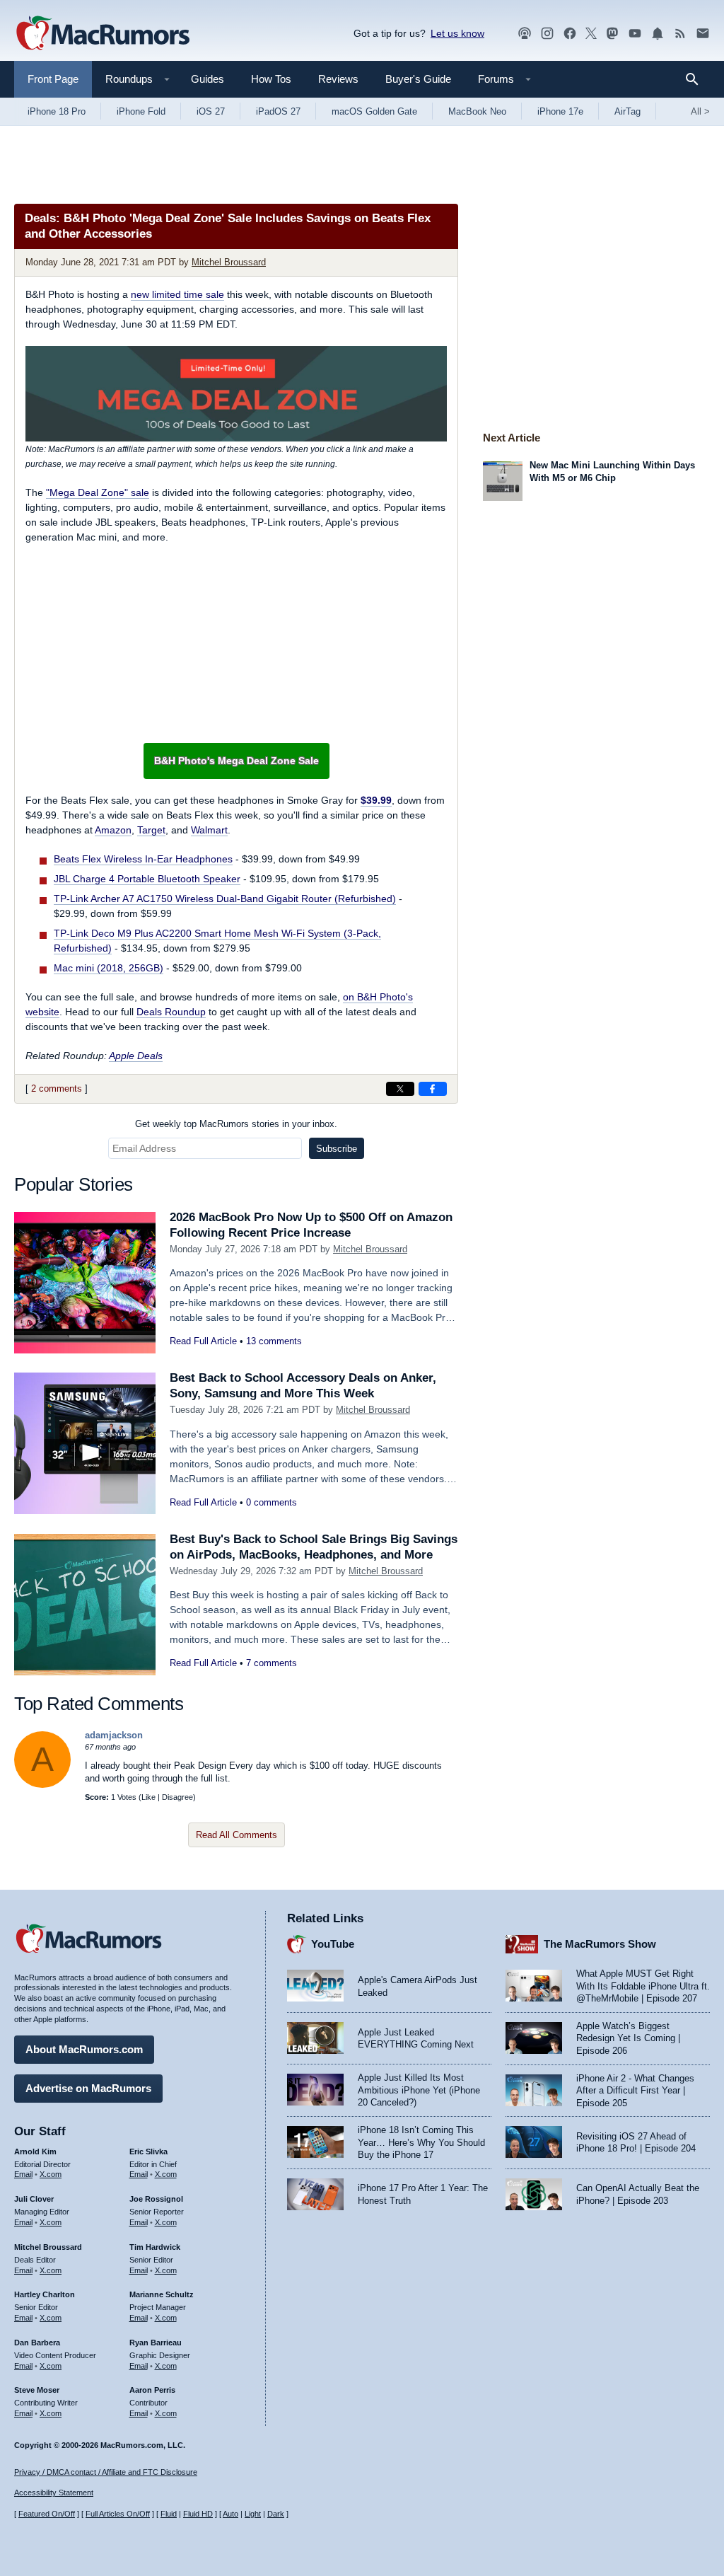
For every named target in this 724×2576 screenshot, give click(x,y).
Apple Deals (136, 1056)
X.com (51, 2174)
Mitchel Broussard (229, 262)
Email (23, 2174)
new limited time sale (177, 294)
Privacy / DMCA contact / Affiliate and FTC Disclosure (106, 2472)
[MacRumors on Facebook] (570, 34)
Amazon (113, 830)
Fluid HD (198, 2514)
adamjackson (114, 1735)
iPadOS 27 (278, 111)
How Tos (271, 79)
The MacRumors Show (600, 1944)
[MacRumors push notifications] (658, 34)
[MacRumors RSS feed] (680, 34)
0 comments (271, 1502)
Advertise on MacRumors (88, 2088)
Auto (230, 2514)
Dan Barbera (37, 2343)
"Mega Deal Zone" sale (98, 492)
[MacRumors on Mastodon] (612, 34)
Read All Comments (237, 1835)
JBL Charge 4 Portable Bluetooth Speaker (147, 879)
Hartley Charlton (45, 2294)
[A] (42, 1785)
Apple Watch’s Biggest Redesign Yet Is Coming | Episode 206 (628, 2038)
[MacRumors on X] (591, 34)
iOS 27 (211, 111)
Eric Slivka (148, 2152)
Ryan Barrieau (156, 2343)
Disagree (177, 1797)
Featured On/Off (47, 2514)
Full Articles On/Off (118, 2514)
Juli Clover (34, 2199)
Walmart (209, 830)
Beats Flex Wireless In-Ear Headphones (143, 859)
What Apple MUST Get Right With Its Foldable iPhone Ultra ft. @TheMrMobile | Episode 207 (643, 1986)
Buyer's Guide (418, 79)
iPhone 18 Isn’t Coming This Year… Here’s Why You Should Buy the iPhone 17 (421, 2142)
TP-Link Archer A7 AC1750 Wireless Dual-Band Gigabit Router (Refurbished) (225, 899)
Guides (208, 79)
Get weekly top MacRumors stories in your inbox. (236, 1124)
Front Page (53, 79)
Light (253, 2514)
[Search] (697, 79)
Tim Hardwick (155, 2247)
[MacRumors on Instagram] (547, 34)
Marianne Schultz (162, 2294)
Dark (276, 2514)
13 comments (274, 1341)
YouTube (333, 1944)
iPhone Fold (141, 111)
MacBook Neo (477, 111)
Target (151, 830)
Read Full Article (203, 1341)
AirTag (627, 111)
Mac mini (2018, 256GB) (109, 968)
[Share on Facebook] (433, 1089)
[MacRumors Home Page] (103, 34)
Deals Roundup (171, 1012)
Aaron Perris (152, 2390)
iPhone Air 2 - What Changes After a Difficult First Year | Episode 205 (635, 2091)
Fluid (169, 2514)
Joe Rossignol (156, 2199)
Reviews (338, 79)
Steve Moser (37, 2390)
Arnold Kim (35, 2152)
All (700, 111)
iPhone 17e (560, 111)
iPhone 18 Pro (57, 111)
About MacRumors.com (84, 2049)
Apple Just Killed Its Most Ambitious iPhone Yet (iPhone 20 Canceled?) (419, 2090)
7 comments (271, 1663)
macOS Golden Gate (374, 111)
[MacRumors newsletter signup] (703, 34)
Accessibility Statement (54, 2493)
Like (148, 1797)
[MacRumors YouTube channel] (635, 34)
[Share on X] (400, 1089)
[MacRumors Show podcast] (525, 34)
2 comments (57, 1088)
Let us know (457, 33)
